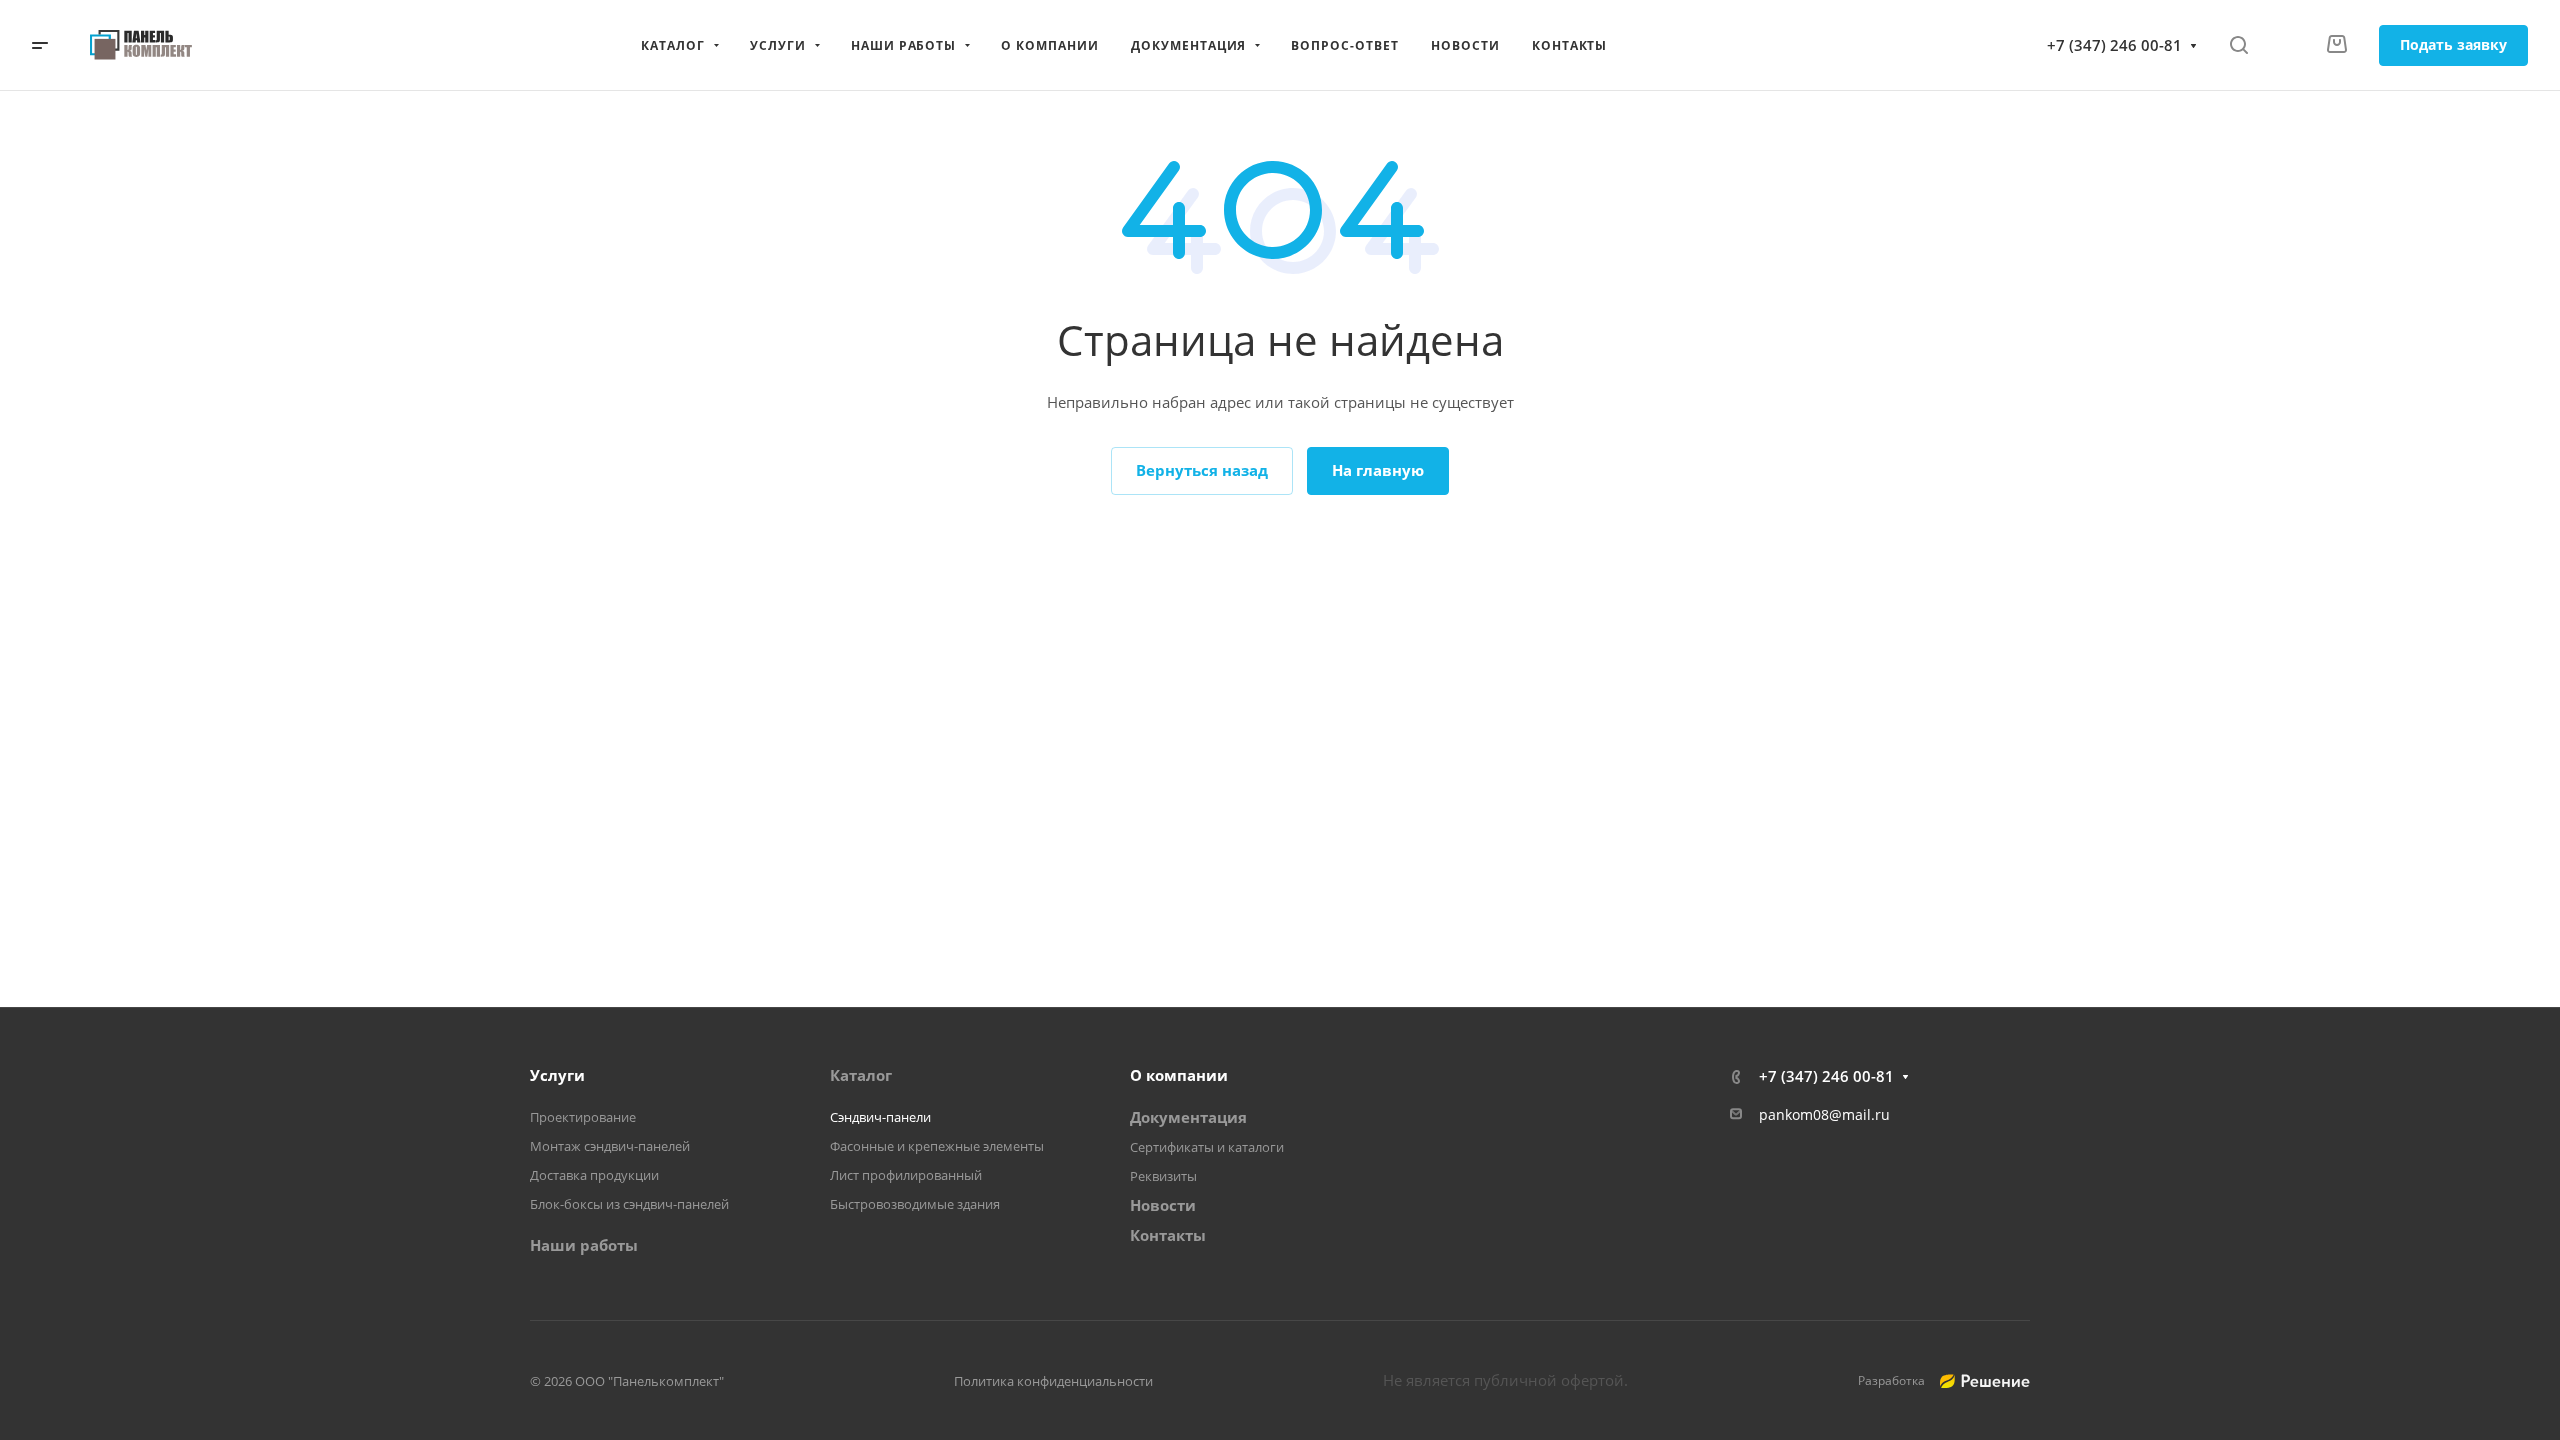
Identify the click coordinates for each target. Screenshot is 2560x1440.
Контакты (1168, 1235)
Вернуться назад (1202, 470)
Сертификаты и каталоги (1207, 1147)
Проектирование (583, 1117)
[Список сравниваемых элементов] (2287, 45)
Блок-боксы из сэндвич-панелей (629, 1204)
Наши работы (584, 1245)
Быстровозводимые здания (915, 1204)
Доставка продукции (594, 1175)
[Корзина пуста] (2336, 45)
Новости (1163, 1205)
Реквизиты (1163, 1176)
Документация (1188, 1117)
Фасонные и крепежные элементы (937, 1146)
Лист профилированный (906, 1175)
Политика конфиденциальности (1053, 1381)
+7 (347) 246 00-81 (2114, 45)
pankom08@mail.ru (1824, 1114)
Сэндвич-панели (880, 1117)
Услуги (557, 1075)
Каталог (861, 1075)
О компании (1179, 1075)
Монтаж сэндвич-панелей (610, 1146)
